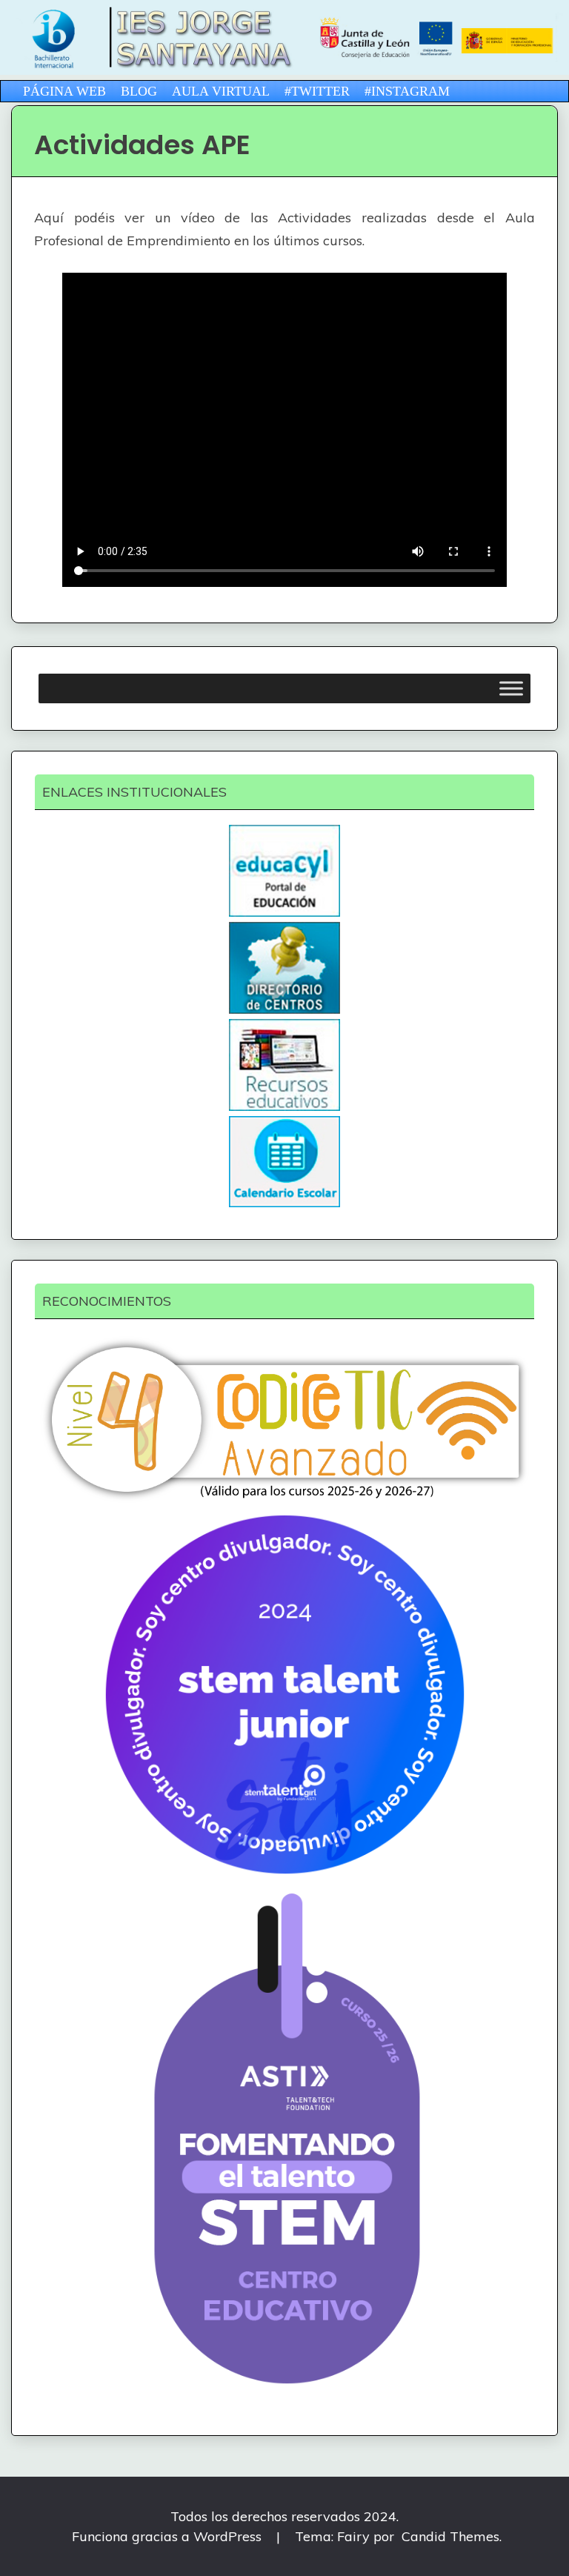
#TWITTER (317, 91)
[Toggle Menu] (511, 689)
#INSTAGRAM (407, 91)
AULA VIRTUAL (221, 91)
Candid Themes (450, 2536)
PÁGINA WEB (64, 91)
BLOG (139, 91)
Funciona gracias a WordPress (169, 2536)
